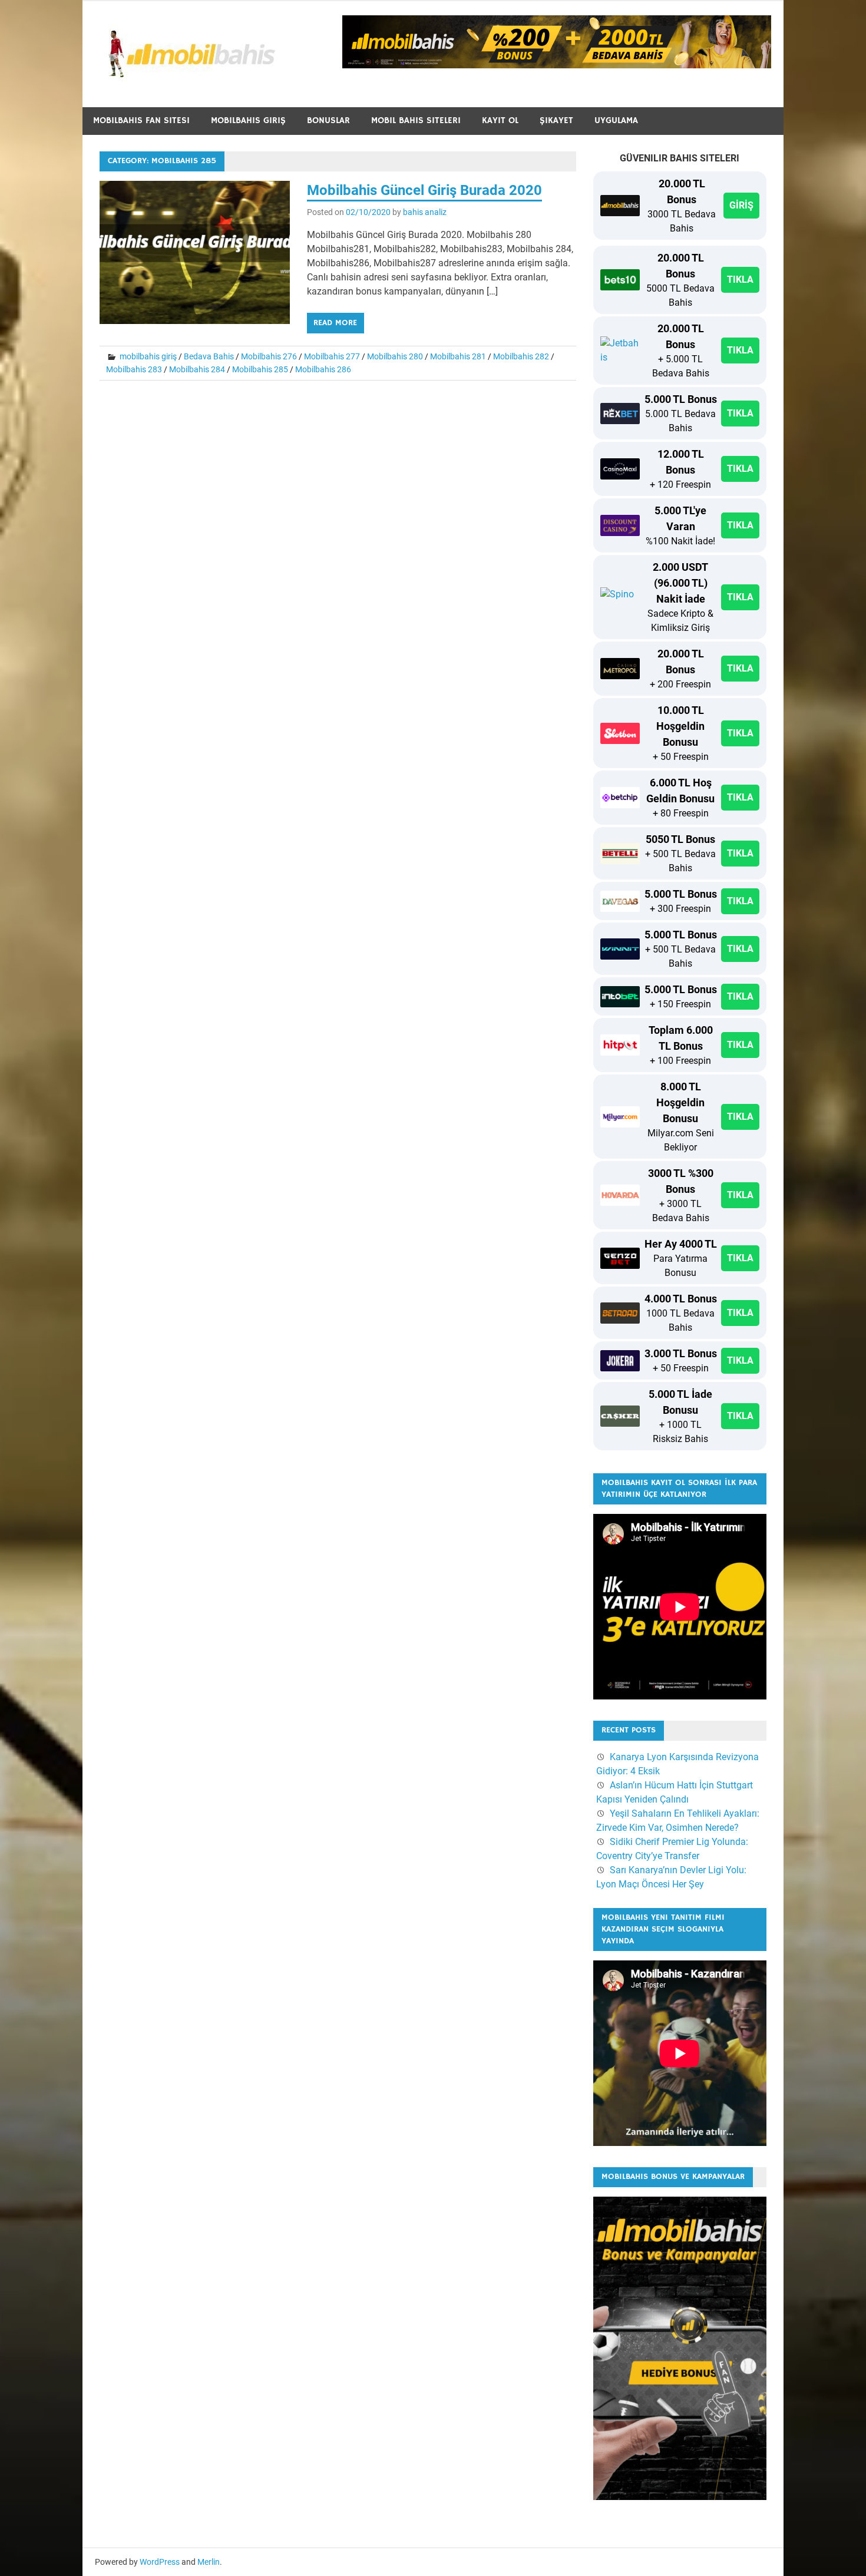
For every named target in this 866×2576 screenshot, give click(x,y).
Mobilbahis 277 (332, 356)
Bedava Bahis (209, 356)
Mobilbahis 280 (395, 356)
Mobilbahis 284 (197, 369)
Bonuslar (328, 120)
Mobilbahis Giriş (248, 120)
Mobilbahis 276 (269, 356)
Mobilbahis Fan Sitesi (141, 120)
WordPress (160, 2562)
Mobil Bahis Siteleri (416, 120)
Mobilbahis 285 (260, 369)
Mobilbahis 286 (323, 369)
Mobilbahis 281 (458, 356)
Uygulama (616, 120)
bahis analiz (425, 212)
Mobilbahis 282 (521, 356)
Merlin (209, 2562)
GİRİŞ (741, 205)
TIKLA (740, 280)
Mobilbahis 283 (134, 369)
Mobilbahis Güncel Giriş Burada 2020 (424, 190)
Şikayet (556, 120)
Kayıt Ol (500, 120)
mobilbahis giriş (148, 356)
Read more (335, 323)
